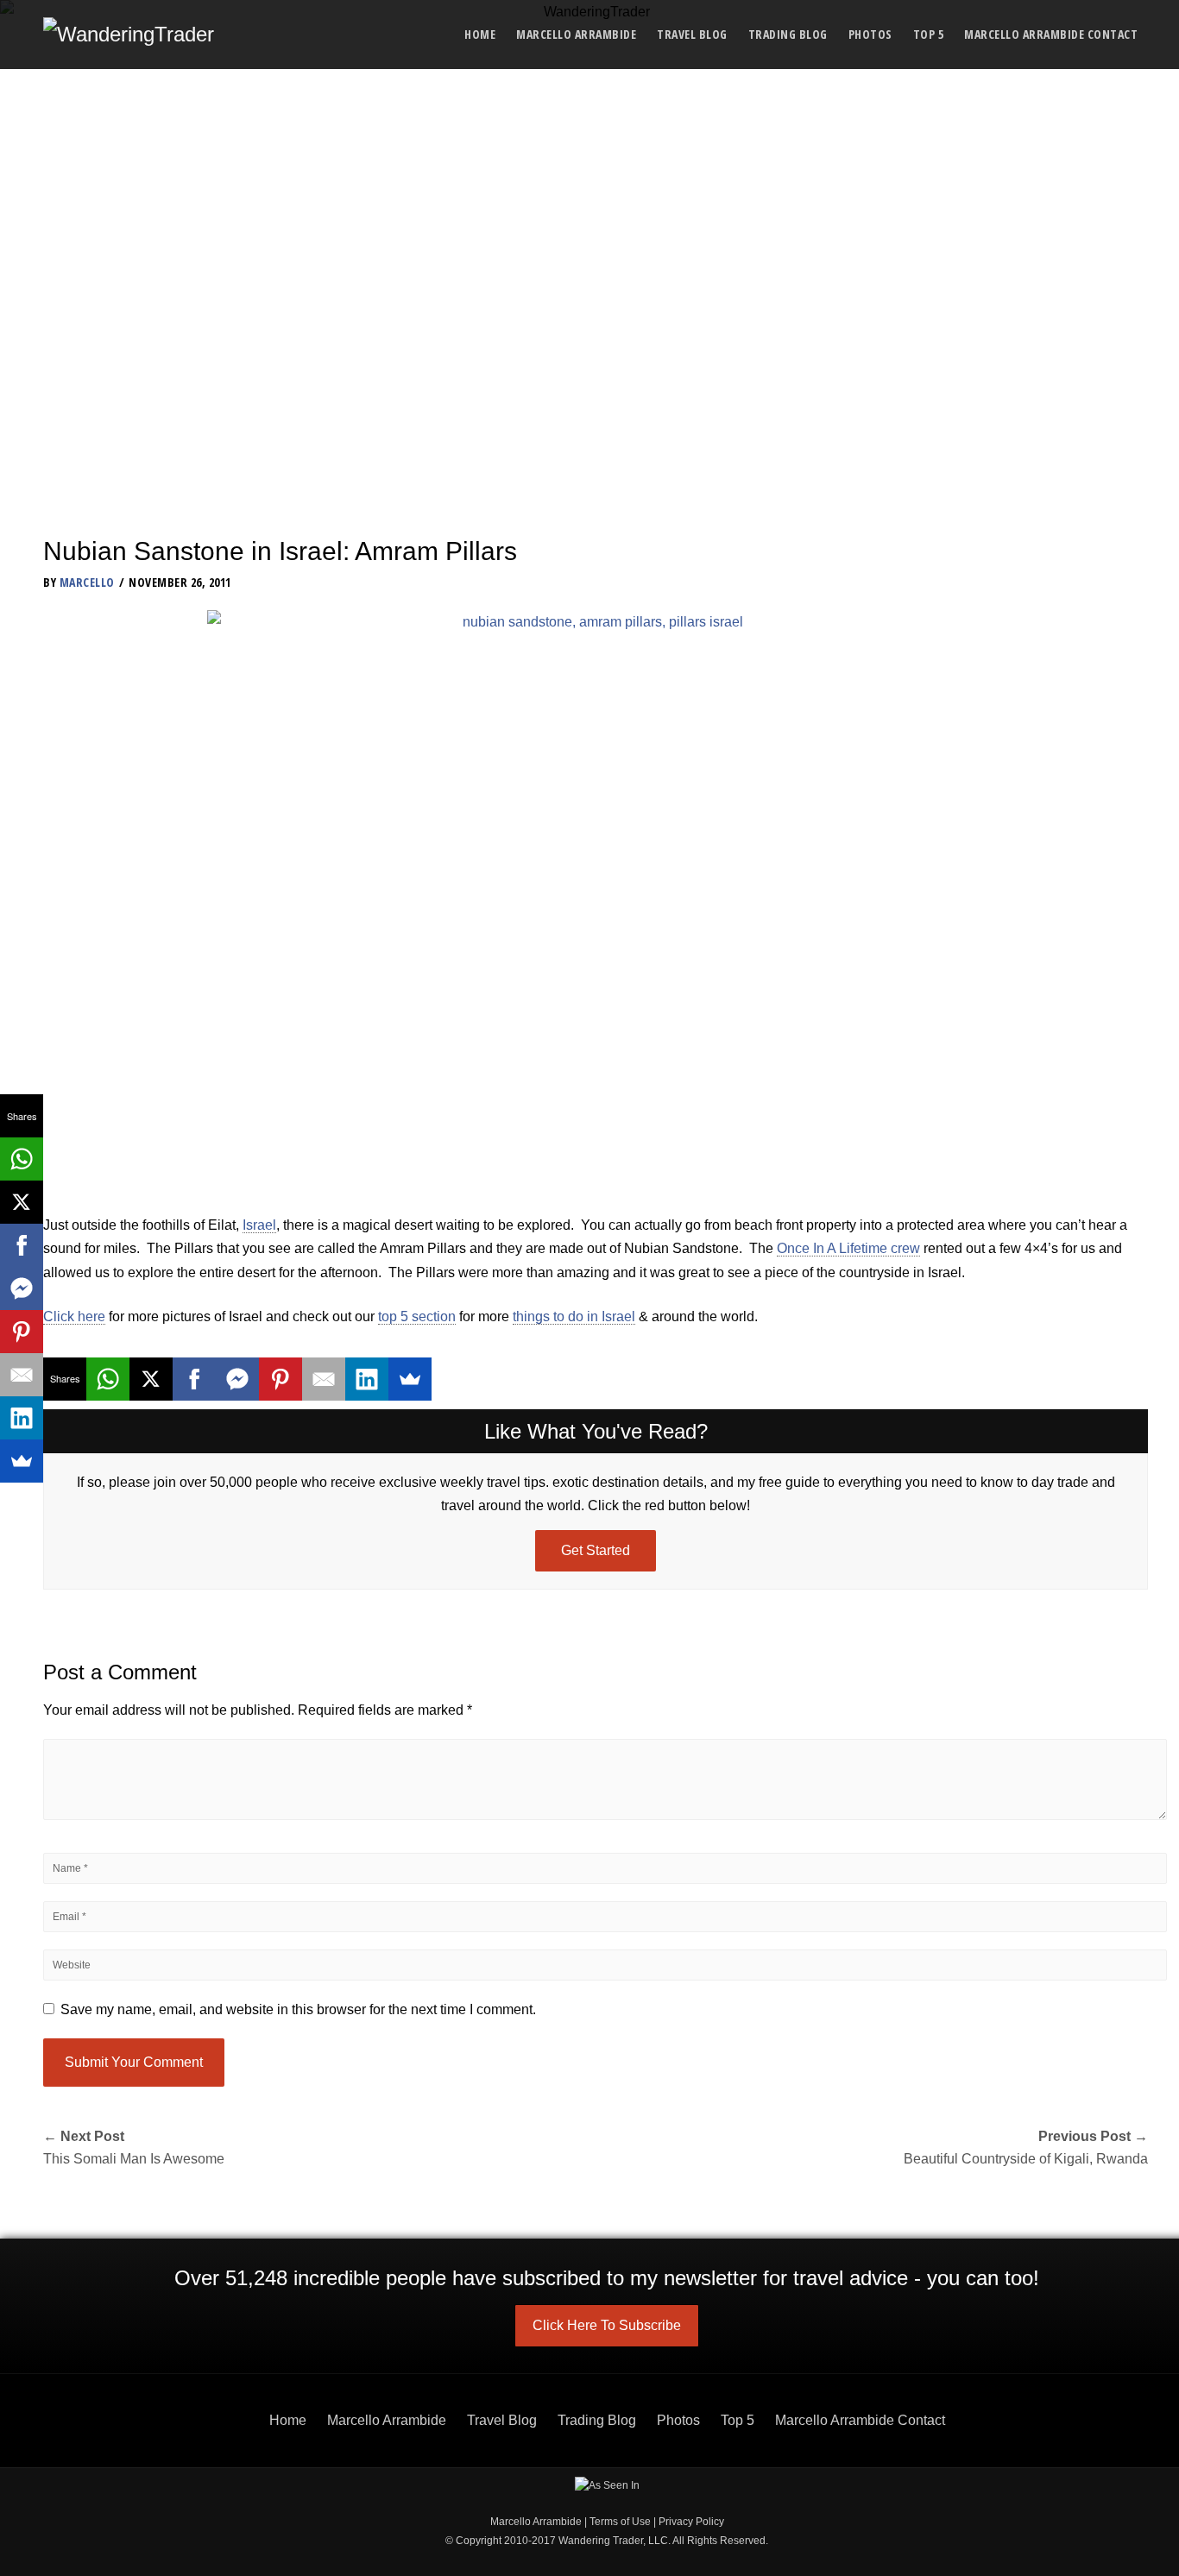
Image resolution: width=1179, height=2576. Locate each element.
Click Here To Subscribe (607, 2325)
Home (480, 34)
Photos (870, 34)
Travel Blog (692, 34)
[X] (151, 1379)
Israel (259, 1225)
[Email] (324, 1379)
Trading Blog (788, 34)
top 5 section (417, 1316)
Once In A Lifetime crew (848, 1248)
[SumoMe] (410, 1379)
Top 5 (929, 34)
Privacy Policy (691, 2522)
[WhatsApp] (108, 1379)
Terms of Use (620, 2522)
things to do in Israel (574, 1316)
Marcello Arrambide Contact (1051, 34)
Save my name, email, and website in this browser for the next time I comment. (298, 2009)
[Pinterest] (281, 1379)
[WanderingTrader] (129, 35)
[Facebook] (194, 1379)
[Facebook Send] (237, 1379)
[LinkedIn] (367, 1379)
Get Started (596, 1550)
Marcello (87, 582)
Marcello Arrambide (576, 34)
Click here (74, 1316)
